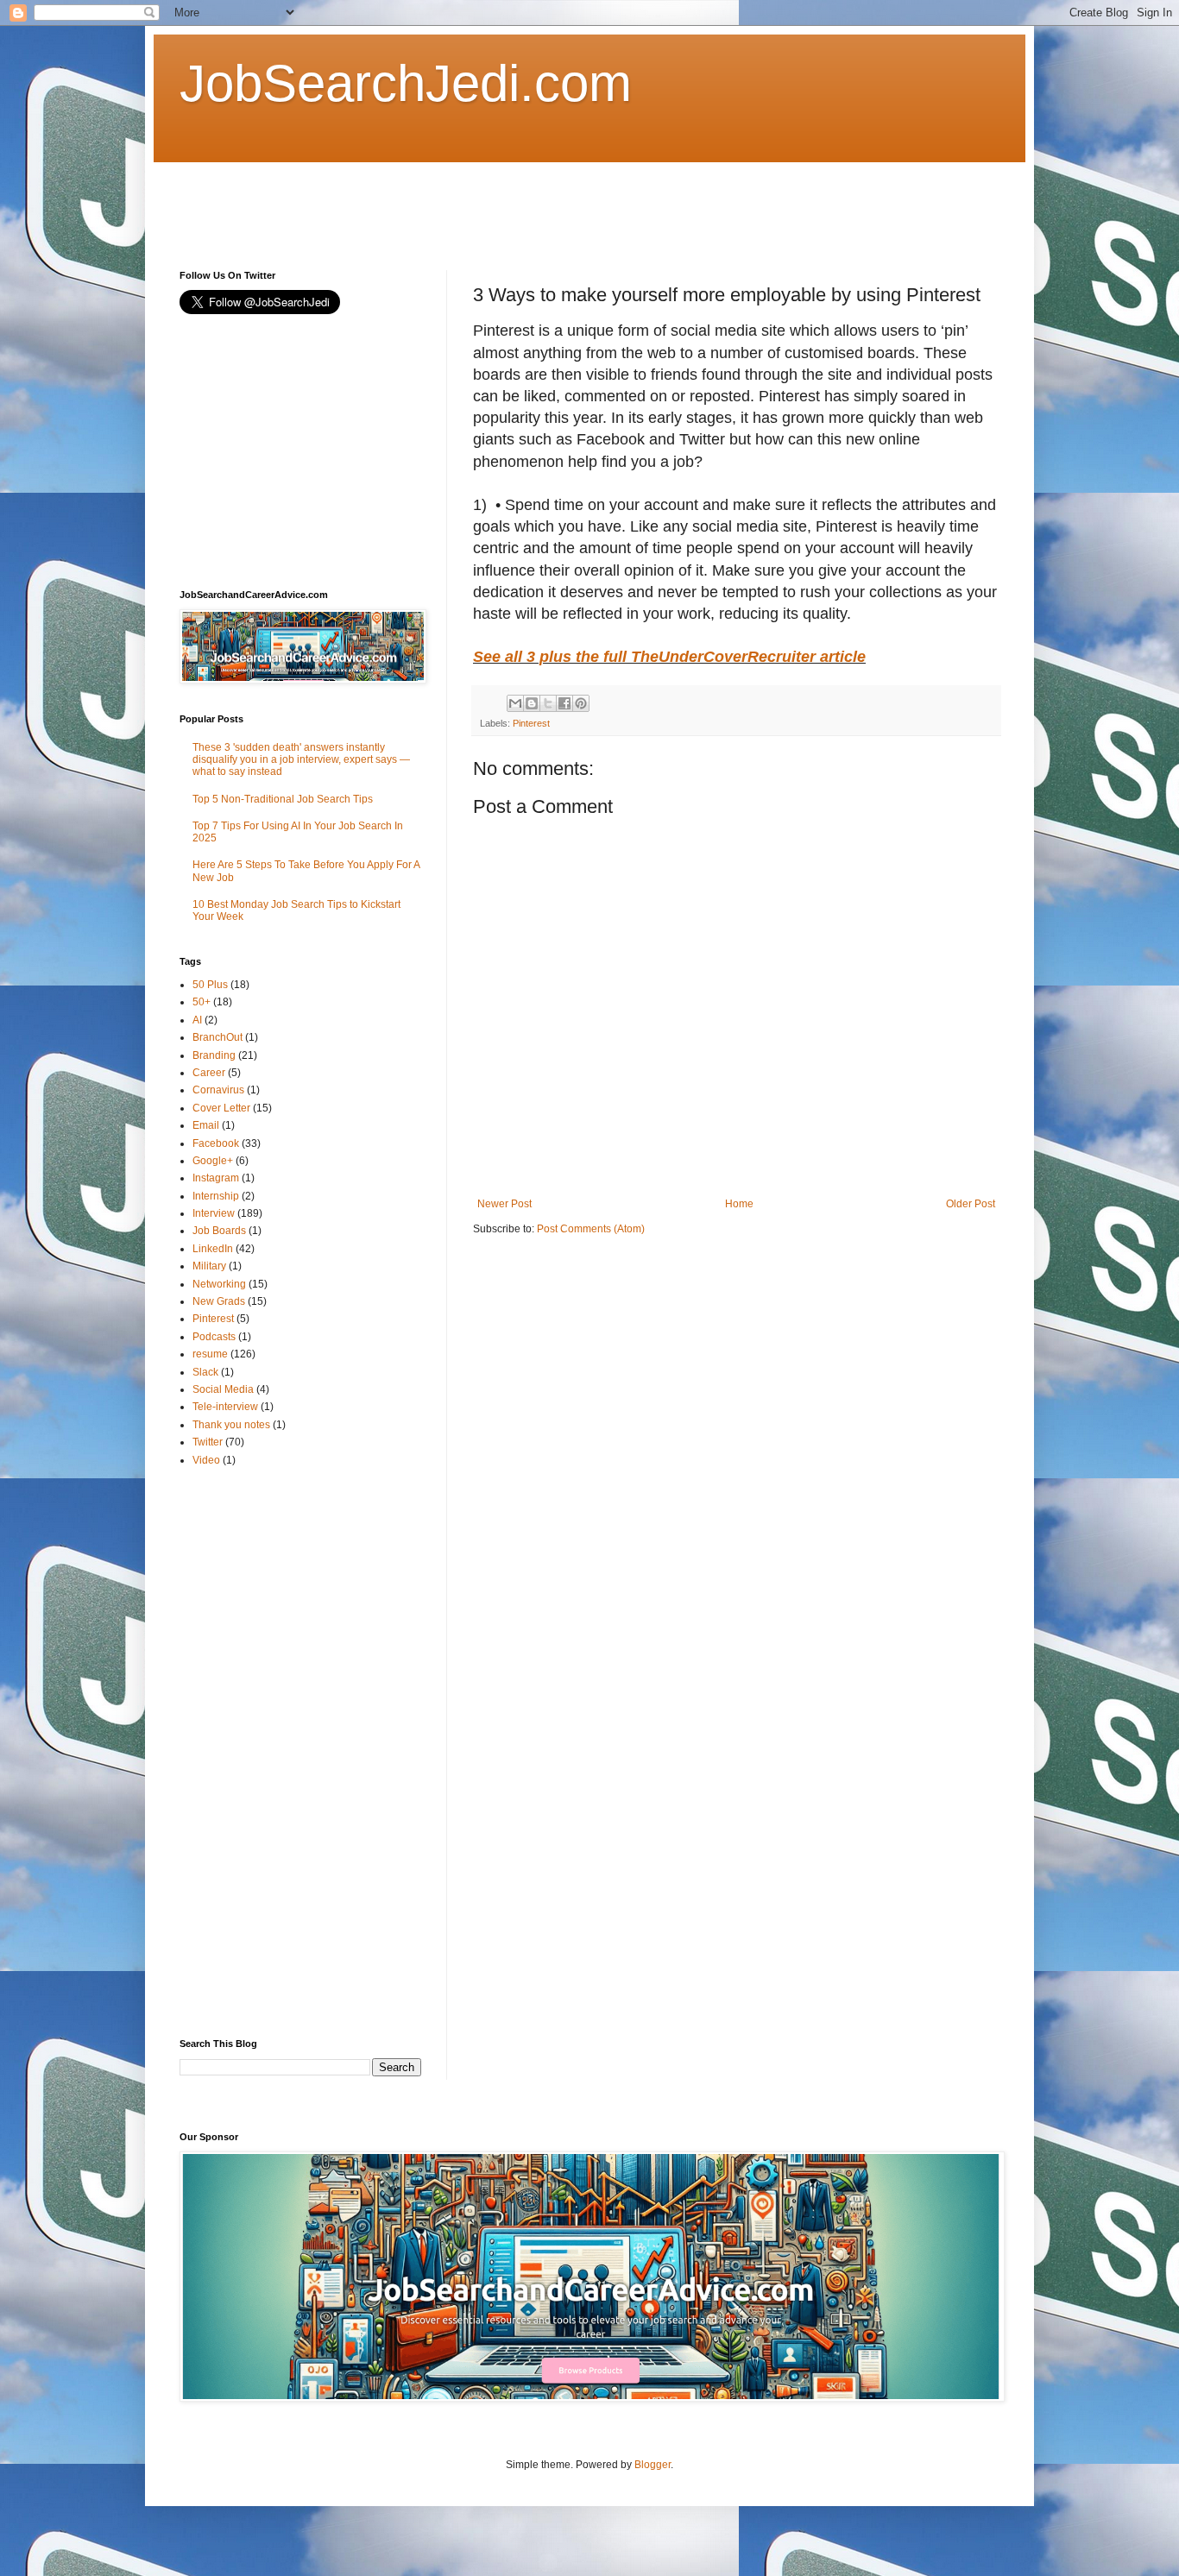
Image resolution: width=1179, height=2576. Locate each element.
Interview (214, 1213)
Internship (216, 1196)
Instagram (216, 1178)
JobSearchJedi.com (406, 83)
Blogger (653, 2465)
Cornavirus (218, 1090)
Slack (205, 1372)
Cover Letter (221, 1108)
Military (209, 1266)
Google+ (213, 1161)
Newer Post (504, 1204)
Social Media (223, 1389)
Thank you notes (231, 1425)
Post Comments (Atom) (591, 1229)
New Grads (219, 1301)
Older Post (971, 1204)
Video (206, 1460)
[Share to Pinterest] (581, 703)
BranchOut (218, 1037)
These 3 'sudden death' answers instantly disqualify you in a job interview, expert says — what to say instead (301, 760)
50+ (202, 1002)
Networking (219, 1284)
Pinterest (531, 723)
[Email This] (515, 703)
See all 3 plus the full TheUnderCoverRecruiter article (669, 657)
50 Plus (210, 985)
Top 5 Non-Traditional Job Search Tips (283, 799)
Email (206, 1125)
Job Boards (219, 1231)
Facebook (216, 1143)
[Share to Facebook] (564, 703)
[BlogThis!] (532, 703)
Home (739, 1204)
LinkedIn (213, 1249)
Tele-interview (225, 1407)
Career (209, 1073)
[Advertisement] (494, 201)
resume (210, 1354)
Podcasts (214, 1337)
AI (197, 1020)
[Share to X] (548, 703)
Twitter (208, 1442)
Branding (214, 1055)
